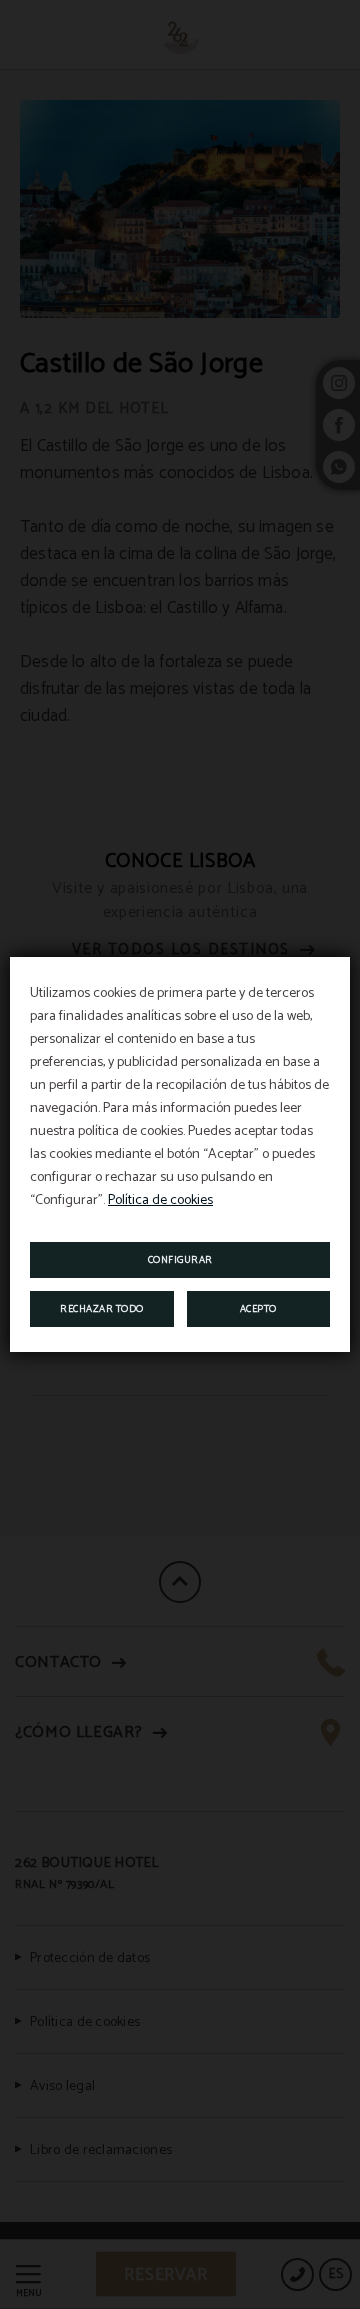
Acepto (258, 1309)
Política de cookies (160, 1200)
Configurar (180, 1260)
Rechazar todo (102, 1309)
